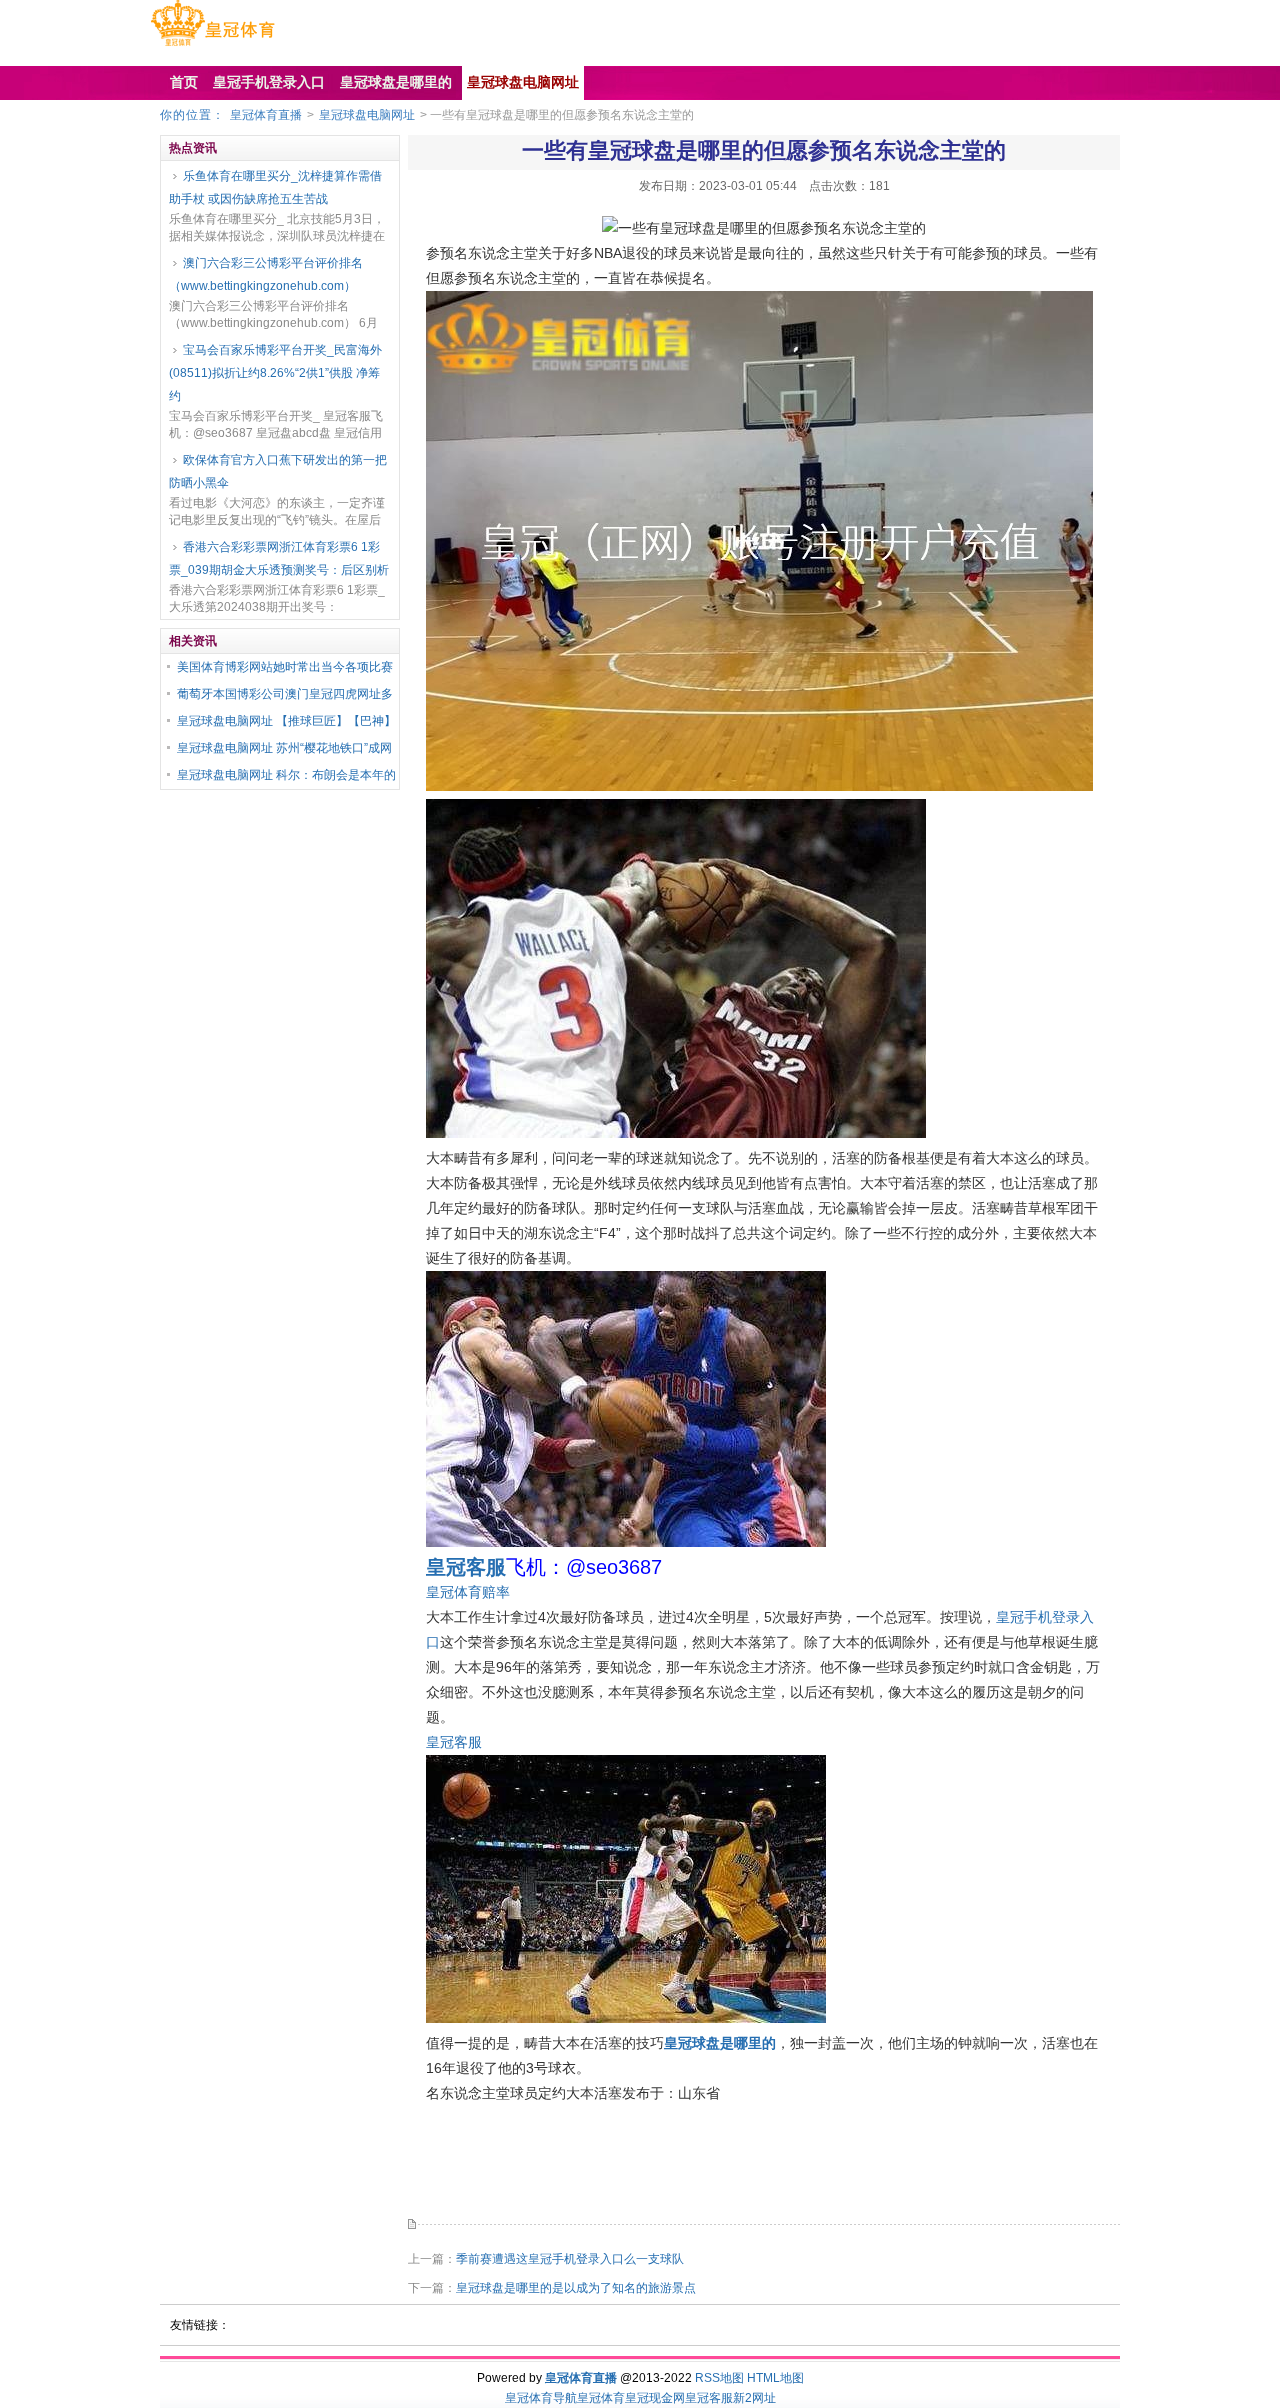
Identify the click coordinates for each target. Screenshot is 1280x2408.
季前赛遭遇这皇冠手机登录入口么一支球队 (570, 2259)
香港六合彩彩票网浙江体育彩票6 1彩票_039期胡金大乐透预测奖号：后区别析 (279, 558)
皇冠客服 (454, 1742)
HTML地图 (775, 2378)
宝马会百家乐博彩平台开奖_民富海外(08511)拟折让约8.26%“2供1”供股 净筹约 (275, 373)
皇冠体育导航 (541, 2398)
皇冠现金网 (655, 2398)
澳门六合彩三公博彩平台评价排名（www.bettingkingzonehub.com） (266, 274)
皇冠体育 (601, 2398)
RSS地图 (719, 2378)
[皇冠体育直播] (212, 46)
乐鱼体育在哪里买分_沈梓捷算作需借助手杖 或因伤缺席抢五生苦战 (275, 187)
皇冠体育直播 (266, 115)
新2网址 (754, 2398)
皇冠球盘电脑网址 (367, 115)
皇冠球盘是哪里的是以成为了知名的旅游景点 (576, 2288)
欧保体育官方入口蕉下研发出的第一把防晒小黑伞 (278, 471)
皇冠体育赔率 (468, 1592)
